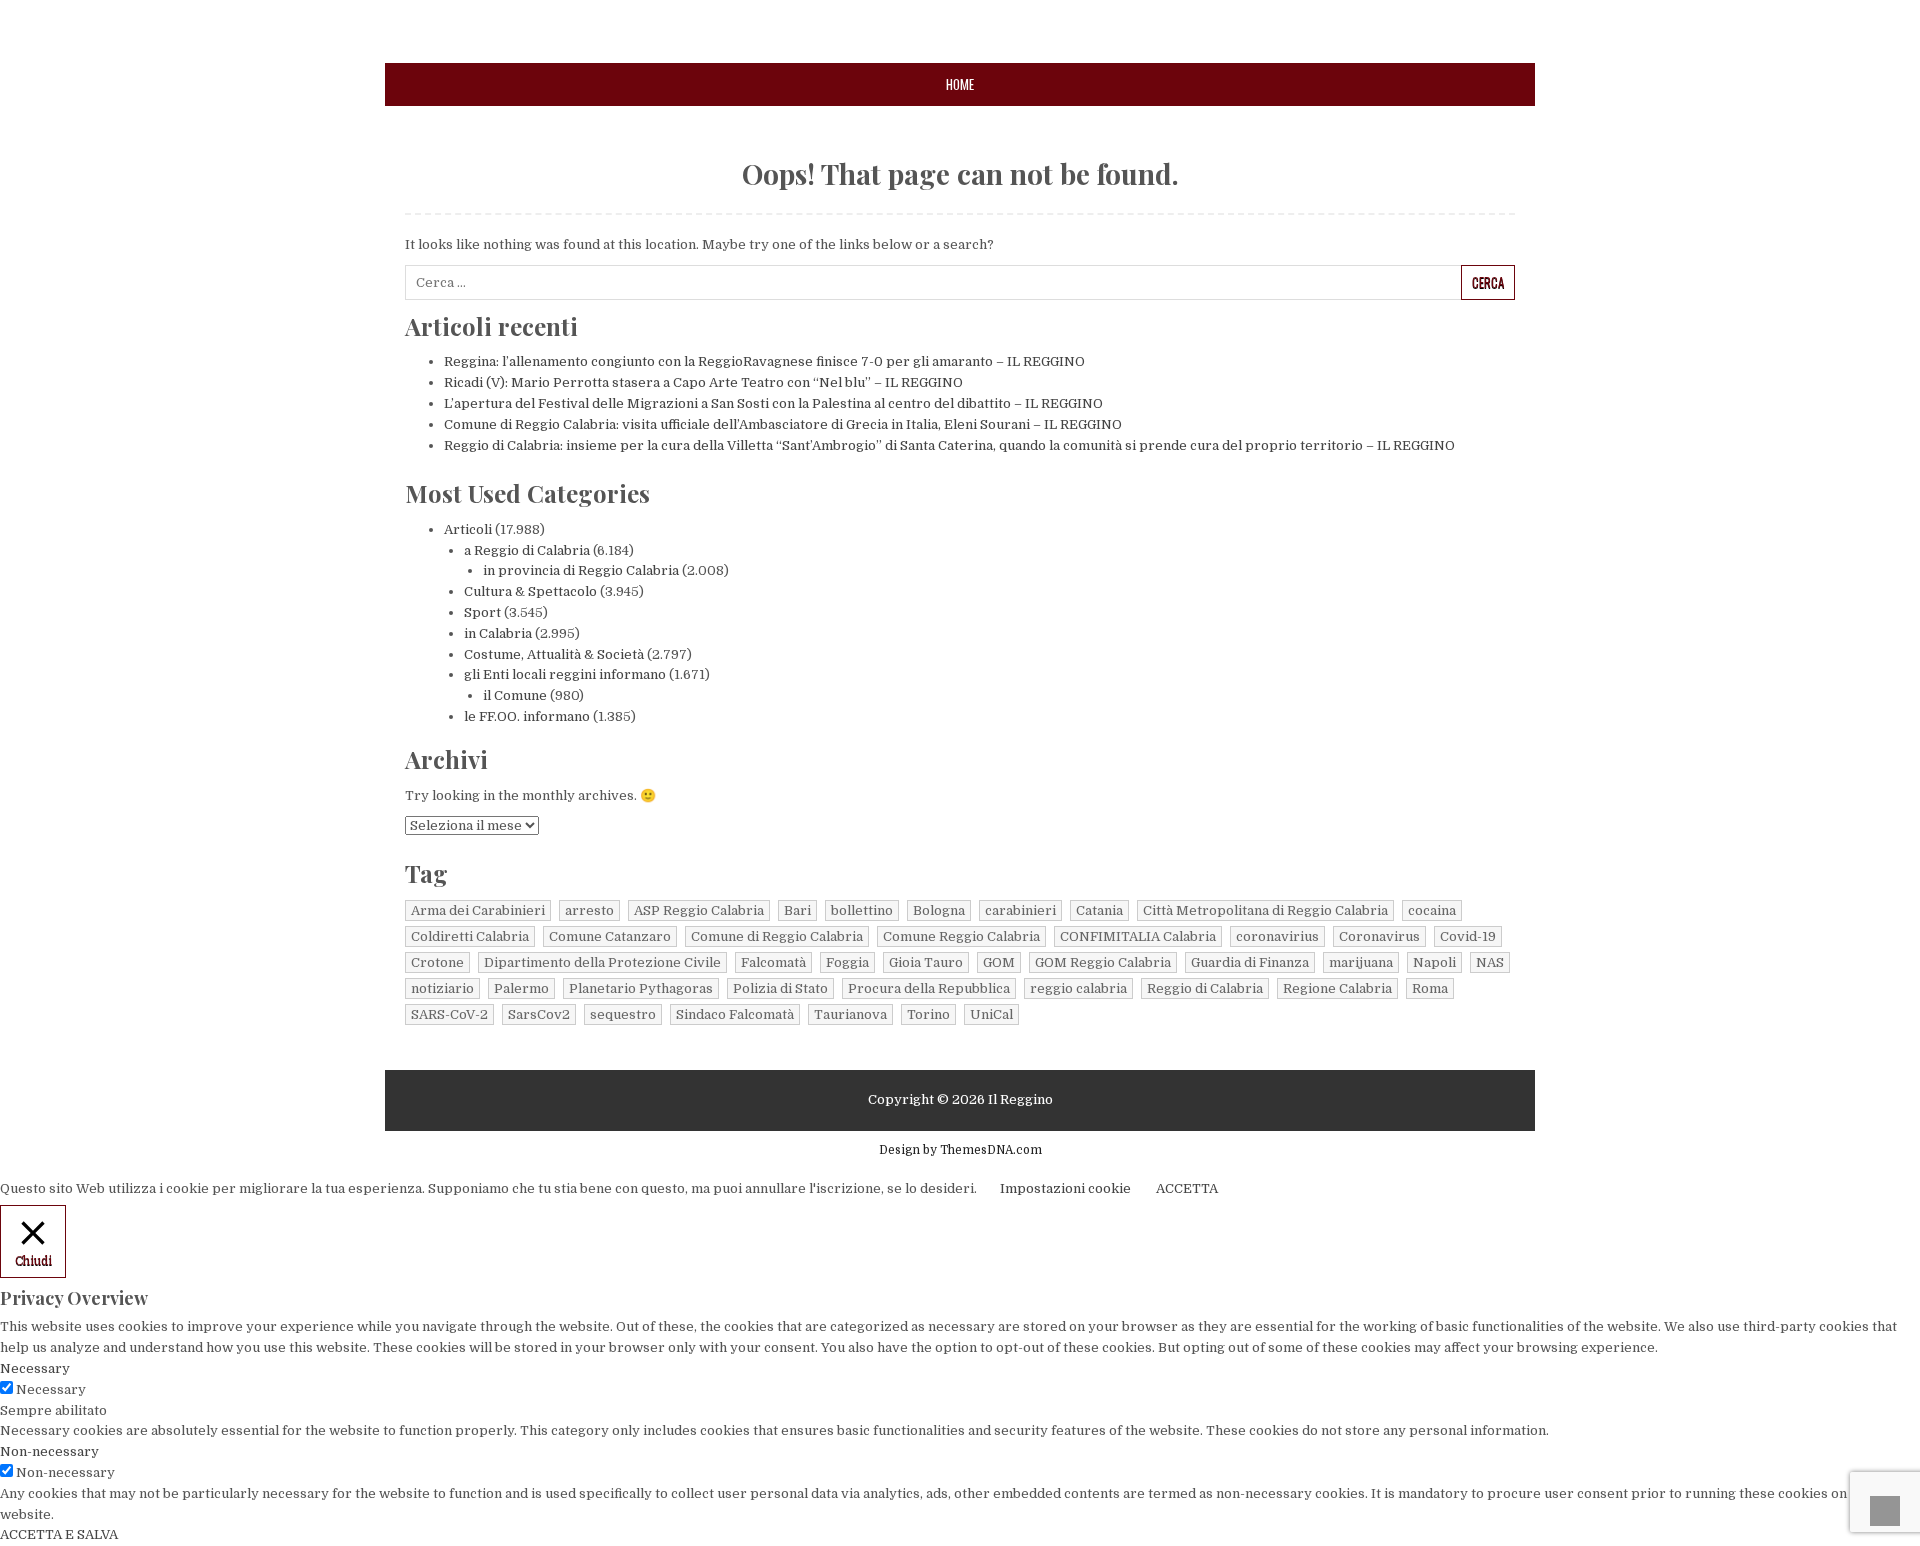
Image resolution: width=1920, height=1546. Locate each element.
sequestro (623, 1014)
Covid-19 (1468, 936)
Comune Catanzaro (610, 936)
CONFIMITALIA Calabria (1138, 936)
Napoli (1434, 962)
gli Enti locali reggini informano (565, 674)
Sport (482, 612)
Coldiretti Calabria (470, 936)
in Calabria (498, 633)
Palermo (521, 988)
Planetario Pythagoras (641, 988)
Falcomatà (773, 962)
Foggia (847, 962)
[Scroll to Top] (1885, 1511)
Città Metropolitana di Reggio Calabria (1265, 910)
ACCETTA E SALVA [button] (59, 1534)
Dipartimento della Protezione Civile (602, 962)
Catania (1099, 910)
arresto (589, 910)
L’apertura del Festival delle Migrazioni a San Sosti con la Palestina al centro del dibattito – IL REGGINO (773, 403)
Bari (797, 910)
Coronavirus (1379, 936)
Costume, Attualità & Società (554, 654)
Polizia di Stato (780, 988)
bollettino (862, 910)
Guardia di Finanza (1250, 962)
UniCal (991, 1014)
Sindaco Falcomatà (735, 1014)
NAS (1490, 962)
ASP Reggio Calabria (699, 910)
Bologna (939, 910)
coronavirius (1277, 936)
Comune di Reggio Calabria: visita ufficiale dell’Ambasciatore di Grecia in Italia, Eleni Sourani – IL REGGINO (783, 424)
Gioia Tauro (926, 962)
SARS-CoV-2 (449, 1014)
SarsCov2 (539, 1014)
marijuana (1361, 962)
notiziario (442, 988)
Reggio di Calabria (1205, 988)
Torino (928, 1014)
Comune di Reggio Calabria (777, 936)
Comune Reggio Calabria (961, 936)
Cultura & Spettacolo (530, 591)
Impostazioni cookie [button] (1065, 1188)
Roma (1430, 988)
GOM (999, 962)
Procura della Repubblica (929, 988)
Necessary (51, 1389)
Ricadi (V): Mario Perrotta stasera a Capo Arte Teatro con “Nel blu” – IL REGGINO (703, 382)
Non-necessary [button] (49, 1451)
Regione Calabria (1337, 988)
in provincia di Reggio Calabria (581, 570)
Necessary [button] (35, 1368)
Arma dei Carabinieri (478, 910)
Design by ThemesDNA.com (960, 1150)
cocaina (1432, 910)
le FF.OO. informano (527, 716)
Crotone (437, 962)
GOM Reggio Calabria (1103, 962)
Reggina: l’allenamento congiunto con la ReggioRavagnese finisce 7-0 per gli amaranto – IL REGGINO (764, 361)
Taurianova (850, 1014)
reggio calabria (1078, 988)
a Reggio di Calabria (527, 550)
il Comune (515, 695)
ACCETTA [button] (1187, 1188)
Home (960, 84)
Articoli (468, 529)
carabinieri (1020, 910)
